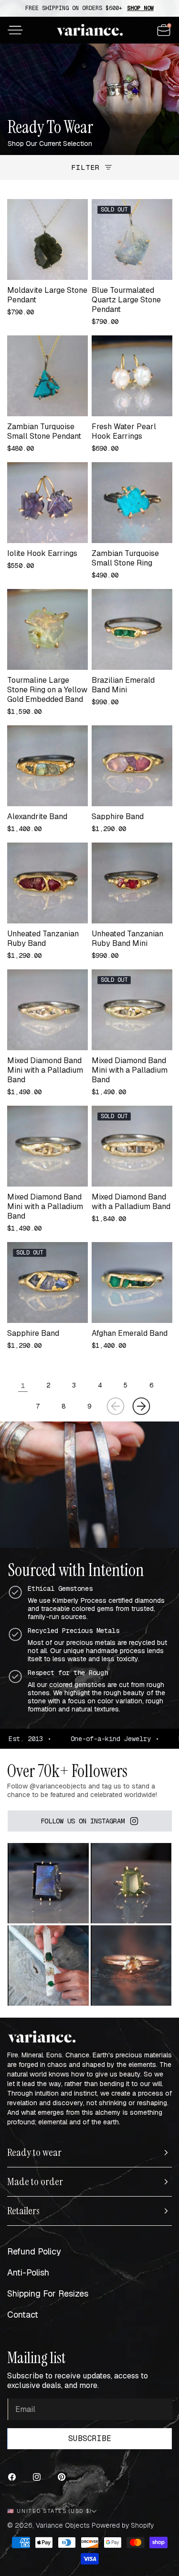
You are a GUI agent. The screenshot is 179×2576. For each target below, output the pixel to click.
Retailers (23, 2211)
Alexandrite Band (37, 817)
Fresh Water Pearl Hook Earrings (124, 432)
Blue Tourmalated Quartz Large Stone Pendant (126, 300)
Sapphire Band (118, 817)
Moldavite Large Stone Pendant (47, 295)
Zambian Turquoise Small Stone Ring (125, 558)
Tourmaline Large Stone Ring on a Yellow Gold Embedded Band (47, 690)
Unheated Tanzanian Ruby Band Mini (127, 939)
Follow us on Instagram (83, 1821)
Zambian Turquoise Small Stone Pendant (44, 432)
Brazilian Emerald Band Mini (123, 685)
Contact (23, 2315)
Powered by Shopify (123, 2525)
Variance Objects (63, 2525)
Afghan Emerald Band (130, 1333)
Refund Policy (34, 2251)
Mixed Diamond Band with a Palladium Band (131, 1202)
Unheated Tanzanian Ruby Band (43, 939)
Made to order (35, 2182)
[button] (15, 30)
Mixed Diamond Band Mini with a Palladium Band (45, 1070)
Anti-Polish (28, 2272)
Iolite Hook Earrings (42, 554)
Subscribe (90, 2438)
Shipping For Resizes (48, 2293)
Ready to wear (34, 2153)
